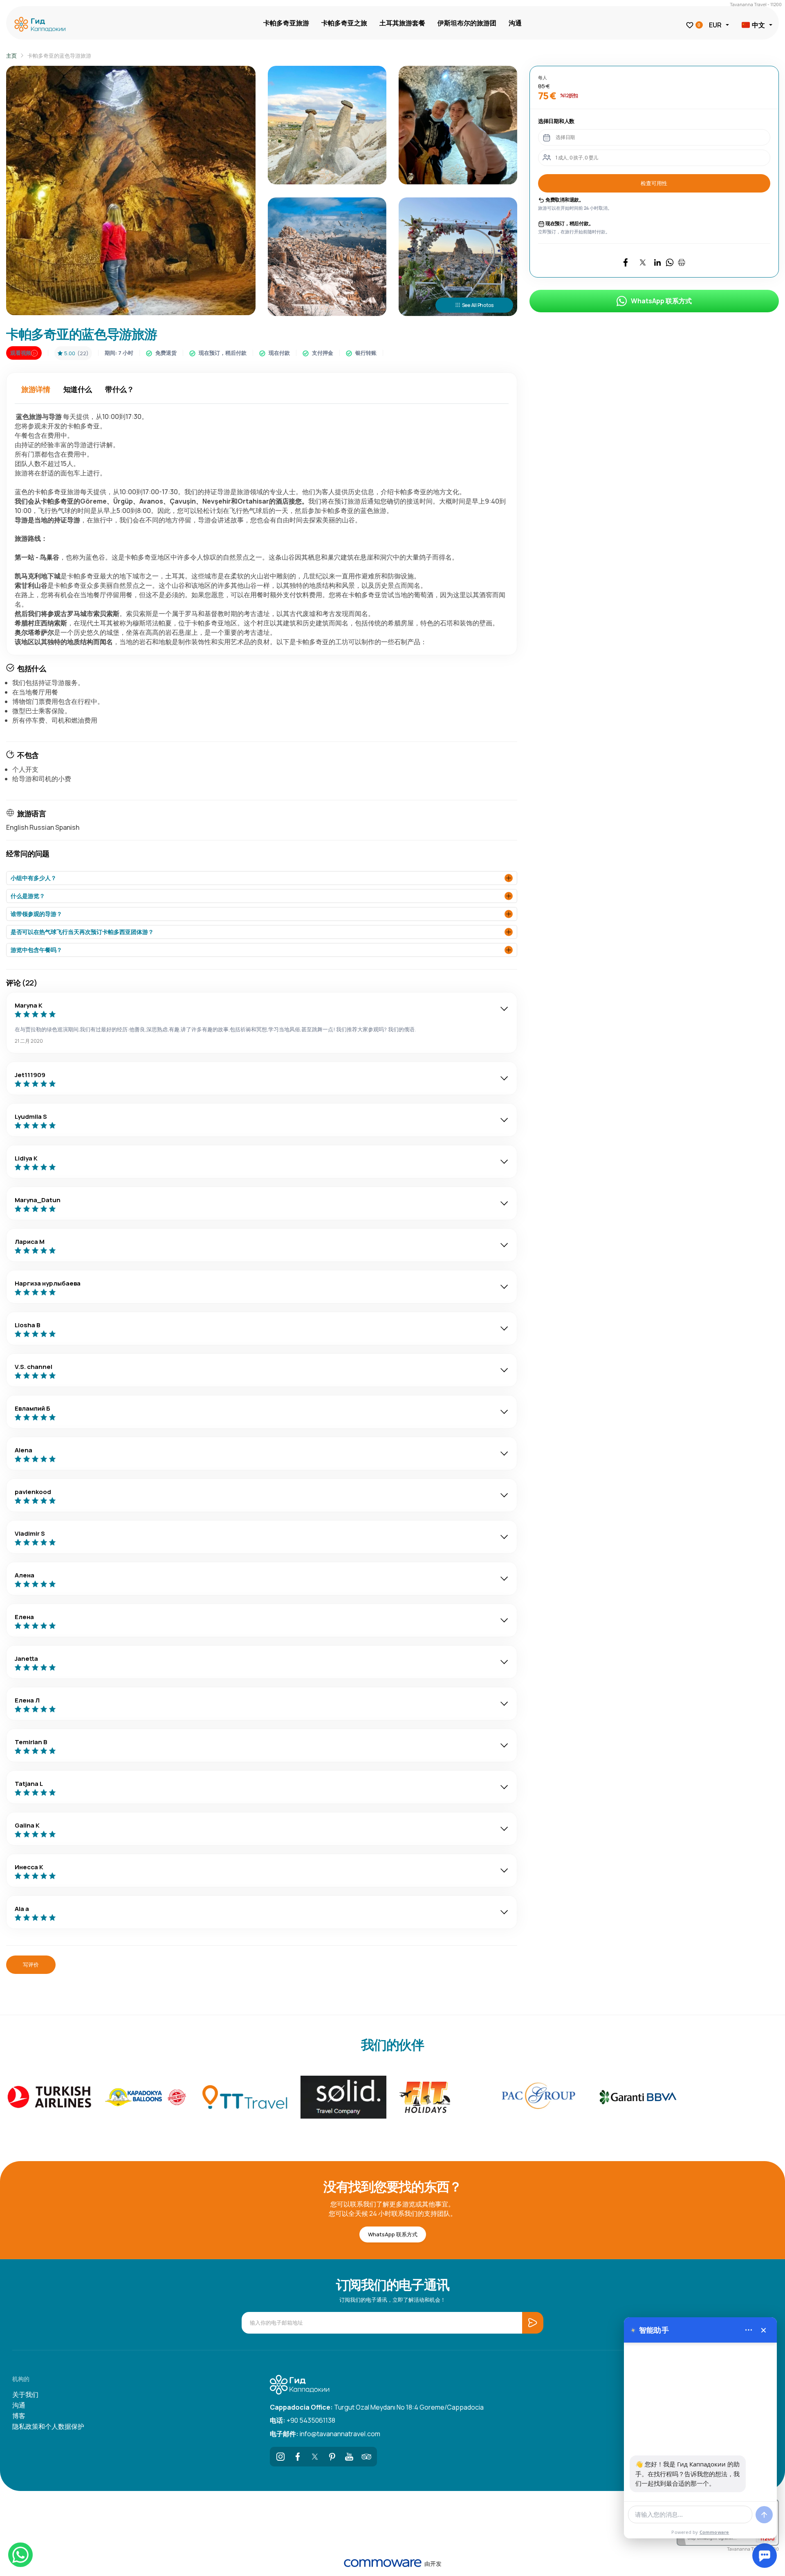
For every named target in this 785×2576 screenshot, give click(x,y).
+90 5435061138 (303, 2420)
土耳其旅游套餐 (402, 23)
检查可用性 (654, 183)
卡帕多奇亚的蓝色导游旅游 (59, 56)
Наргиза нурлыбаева (48, 1283)
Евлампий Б (33, 1408)
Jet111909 (30, 1075)
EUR (715, 25)
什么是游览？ (28, 896)
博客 (19, 2416)
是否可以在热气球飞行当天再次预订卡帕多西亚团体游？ (82, 932)
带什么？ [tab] (120, 389)
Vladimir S (30, 1533)
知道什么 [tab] (78, 389)
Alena (24, 1450)
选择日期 (565, 137)
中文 (758, 25)
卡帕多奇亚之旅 (344, 23)
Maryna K (29, 1005)
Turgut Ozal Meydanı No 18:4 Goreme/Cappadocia (377, 2407)
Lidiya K (26, 1158)
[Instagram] (280, 2457)
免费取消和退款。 (564, 200)
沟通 (515, 23)
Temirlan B (31, 1742)
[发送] (764, 2515)
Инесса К (29, 1867)
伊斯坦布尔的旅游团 (467, 23)
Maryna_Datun (38, 1200)
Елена (24, 1617)
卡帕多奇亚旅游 (286, 23)
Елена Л (27, 1700)
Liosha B (28, 1325)
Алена (25, 1575)
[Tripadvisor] (366, 2457)
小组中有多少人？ (34, 878)
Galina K (27, 1825)
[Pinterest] (332, 2457)
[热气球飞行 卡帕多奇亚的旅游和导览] (42, 25)
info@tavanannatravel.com (325, 2434)
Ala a (22, 1909)
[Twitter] (315, 2457)
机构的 (21, 2379)
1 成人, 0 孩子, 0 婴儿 (577, 158)
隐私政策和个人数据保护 (48, 2426)
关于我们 (25, 2395)
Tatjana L (29, 1784)
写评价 (31, 1964)
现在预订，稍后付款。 (569, 223)
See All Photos (478, 305)
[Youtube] (349, 2457)
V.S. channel (34, 1367)
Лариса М (30, 1242)
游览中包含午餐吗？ (36, 950)
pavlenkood (33, 1492)
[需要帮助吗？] (765, 2556)
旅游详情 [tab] (36, 389)
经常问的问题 (28, 853)
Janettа (26, 1659)
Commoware (714, 2532)
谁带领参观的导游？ (36, 914)
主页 (11, 56)
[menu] (749, 2330)
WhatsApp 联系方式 (661, 301)
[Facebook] (298, 2457)
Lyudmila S (31, 1117)
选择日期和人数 (556, 121)
